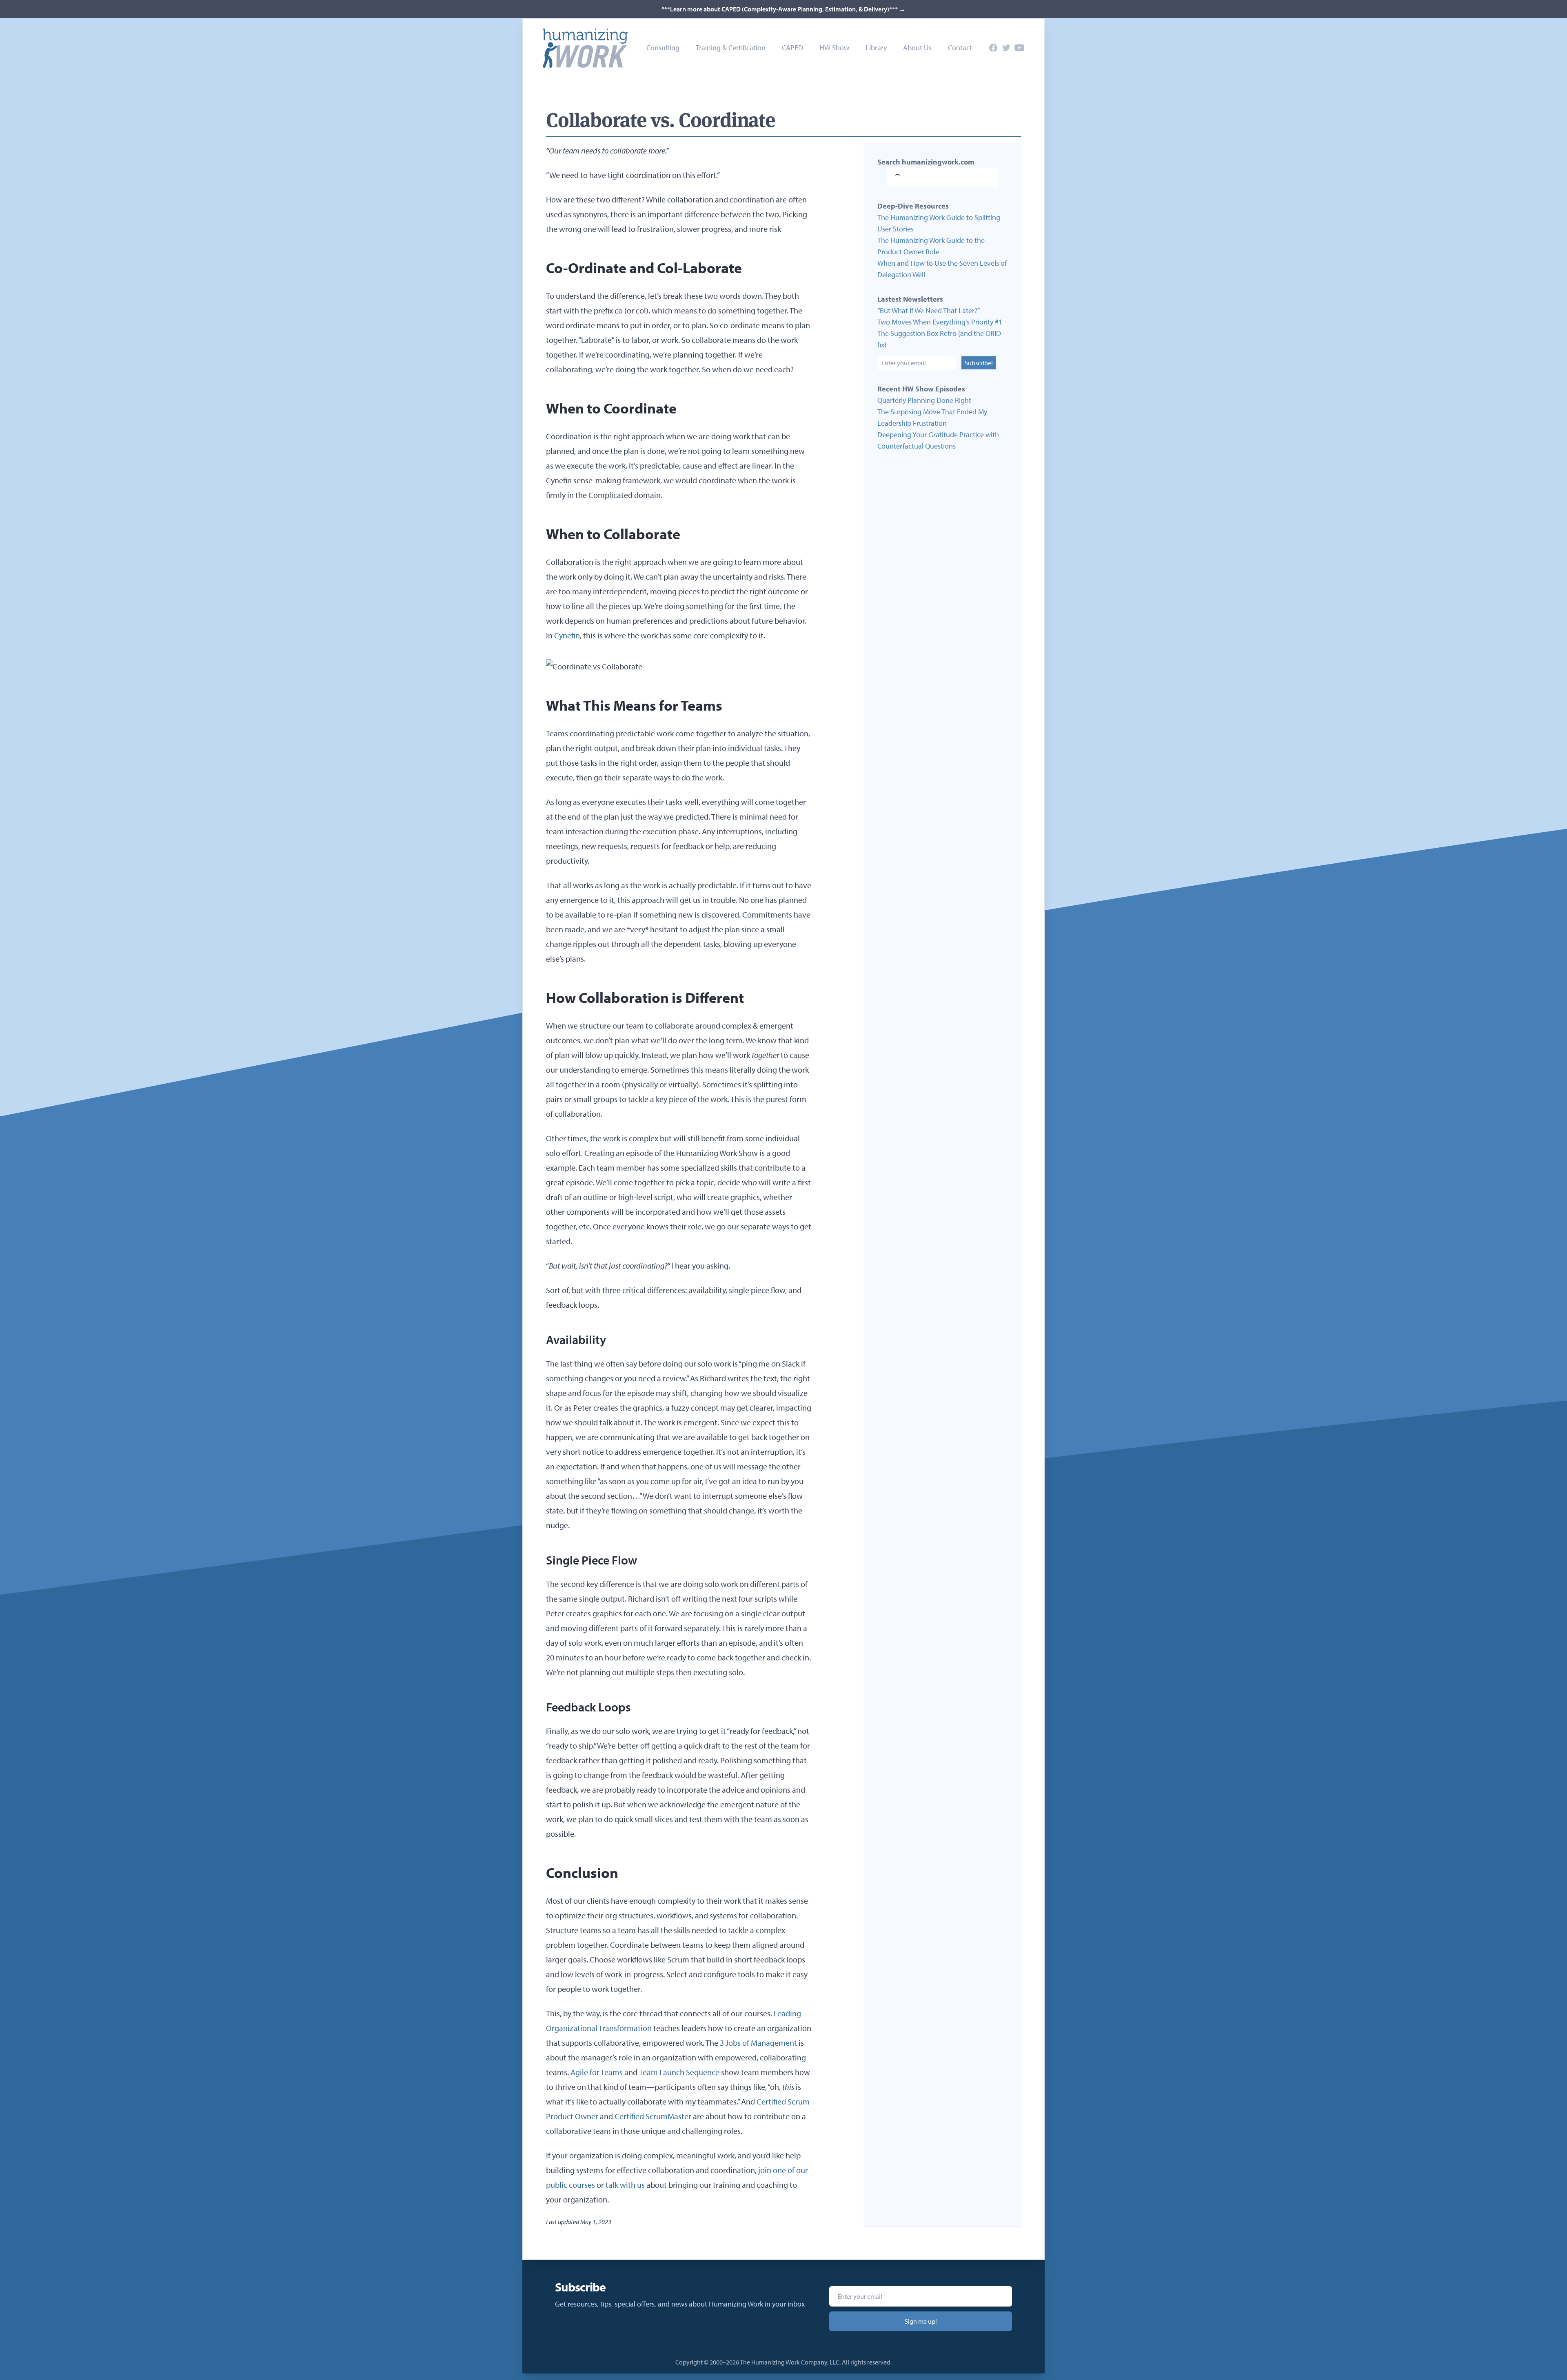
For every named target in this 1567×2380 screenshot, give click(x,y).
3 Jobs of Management (758, 2043)
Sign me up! (921, 2321)
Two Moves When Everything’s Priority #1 (940, 322)
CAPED (792, 48)
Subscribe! (979, 363)
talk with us (625, 2185)
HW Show (834, 48)
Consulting (663, 48)
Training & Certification (731, 48)
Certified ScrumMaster (653, 2116)
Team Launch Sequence (679, 2072)
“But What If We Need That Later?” (929, 310)
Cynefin (567, 635)
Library (876, 48)
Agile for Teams (597, 2072)
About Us (917, 48)
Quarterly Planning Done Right (924, 400)
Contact (960, 48)
